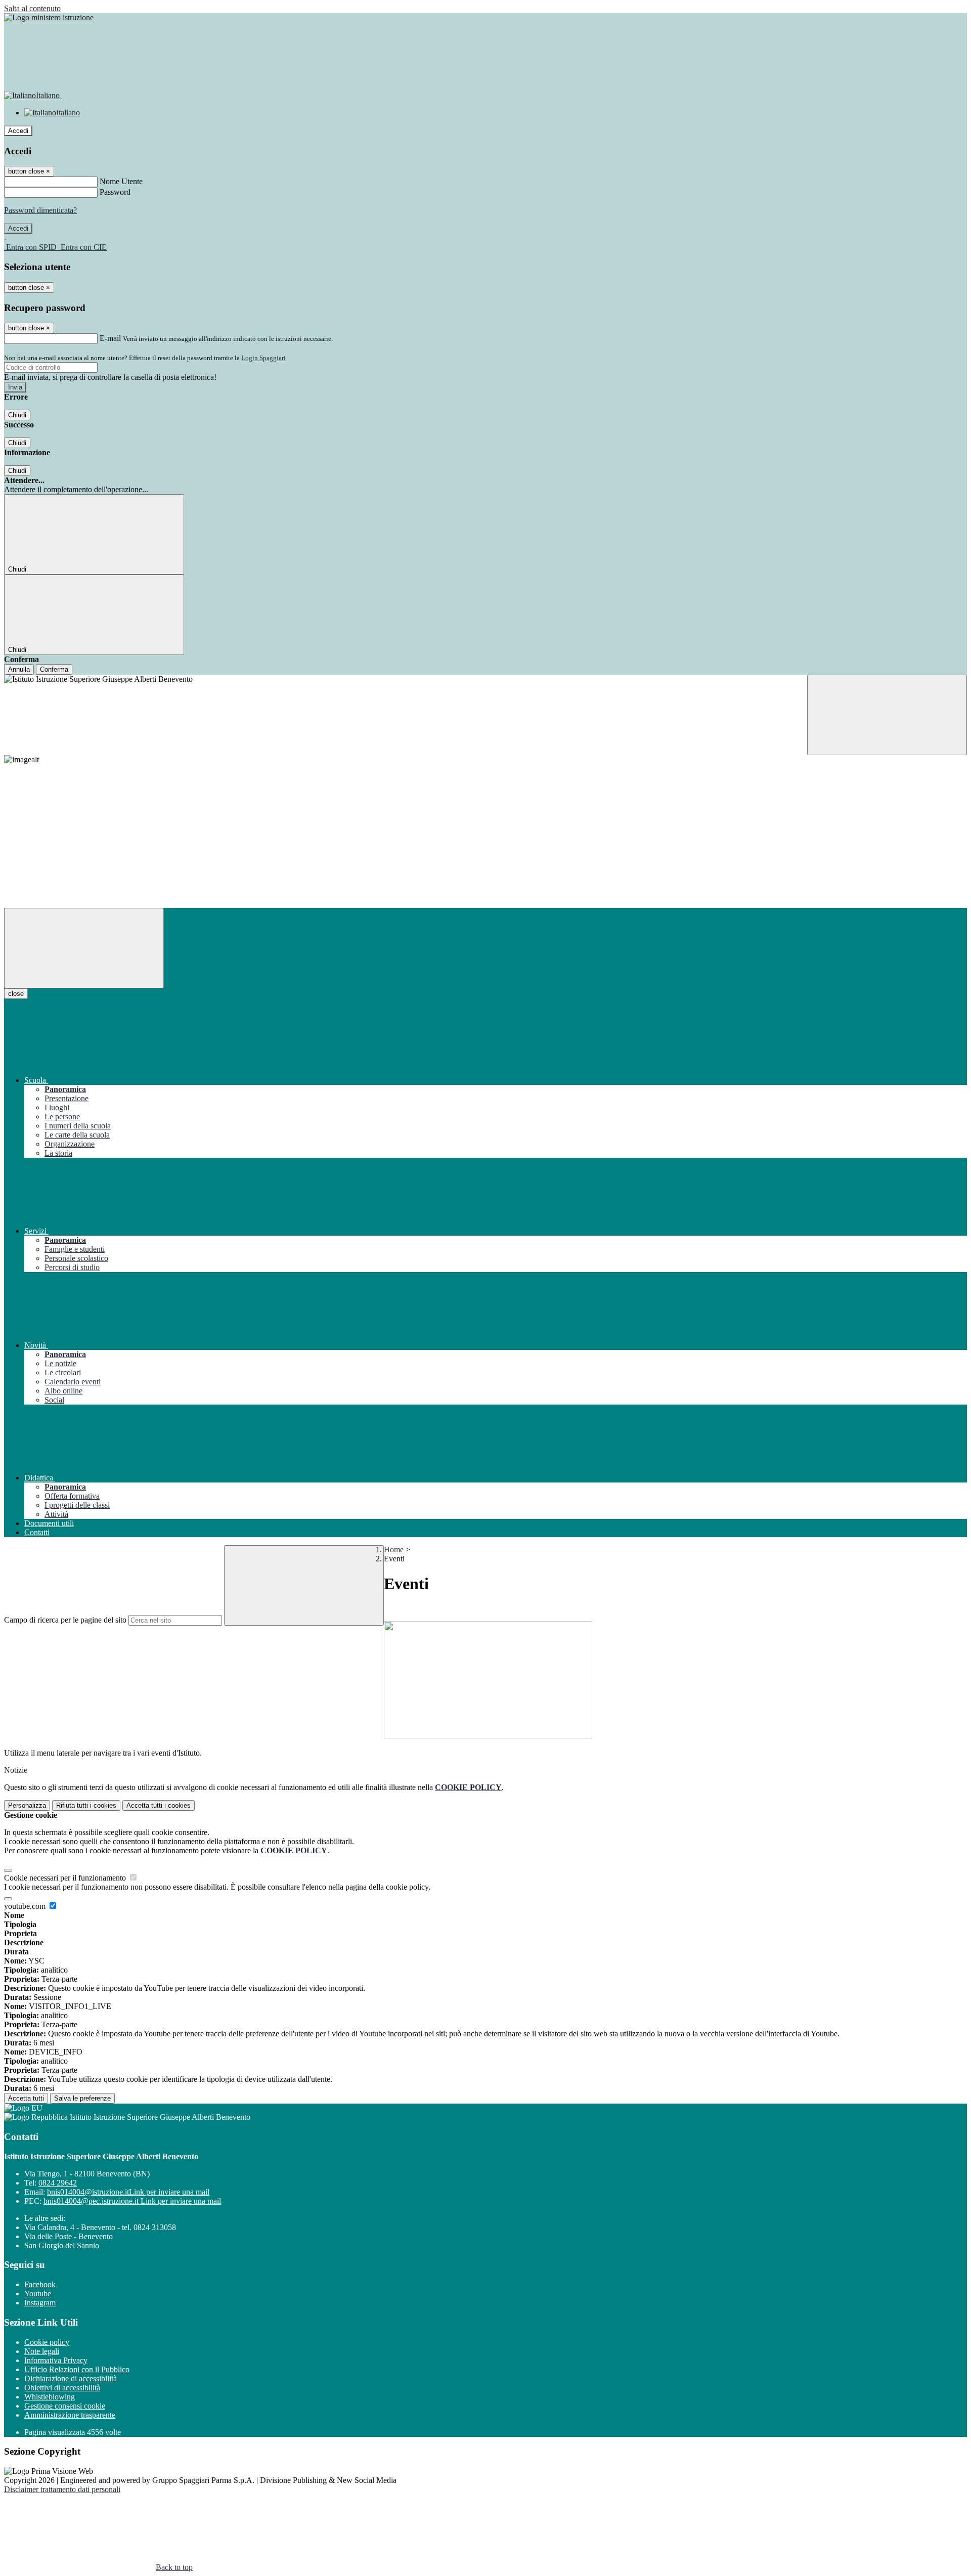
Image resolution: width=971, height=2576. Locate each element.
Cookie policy (47, 2342)
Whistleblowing (50, 2397)
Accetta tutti (159, 1805)
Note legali (42, 2351)
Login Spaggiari (263, 358)
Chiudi (17, 415)
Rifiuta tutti (86, 1805)
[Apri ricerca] (887, 715)
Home (394, 1549)
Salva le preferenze (82, 2098)
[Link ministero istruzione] (49, 17)
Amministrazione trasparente (70, 2415)
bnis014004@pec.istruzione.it (132, 2201)
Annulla (19, 669)
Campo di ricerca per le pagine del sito (65, 1620)
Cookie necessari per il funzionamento (66, 1878)
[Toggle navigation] (84, 948)
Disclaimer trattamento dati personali (62, 2489)
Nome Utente (121, 181)
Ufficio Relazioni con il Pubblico (77, 2369)
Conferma (54, 669)
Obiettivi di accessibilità (62, 2388)
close (16, 994)
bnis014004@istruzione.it (128, 2192)
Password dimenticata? (40, 210)
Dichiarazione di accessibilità (71, 2378)
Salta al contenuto (32, 8)
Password (115, 192)
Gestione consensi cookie (65, 2406)
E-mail (110, 338)
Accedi (18, 131)
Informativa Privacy (56, 2360)
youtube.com (26, 1906)
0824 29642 (58, 2183)
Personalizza (27, 1805)
